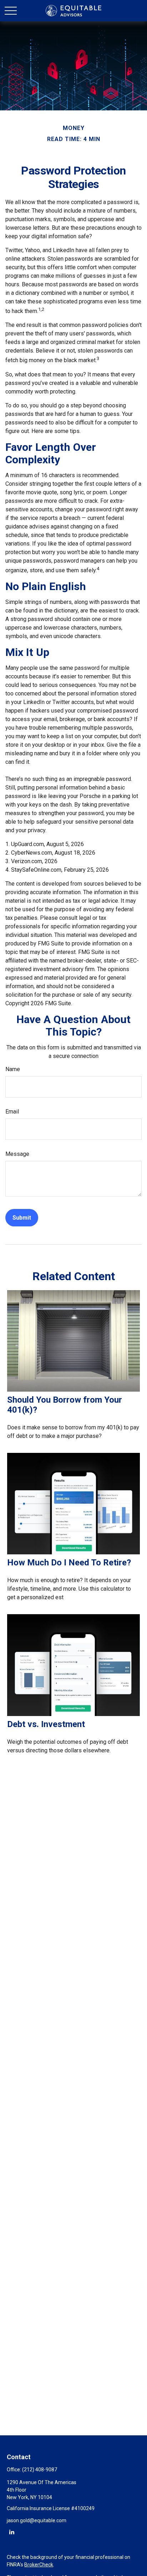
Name (13, 1069)
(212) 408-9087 (40, 2470)
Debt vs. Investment (46, 1724)
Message (17, 1154)
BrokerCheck (39, 2565)
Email (12, 1112)
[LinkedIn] (12, 2532)
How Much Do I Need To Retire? (69, 1563)
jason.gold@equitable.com (37, 2520)
